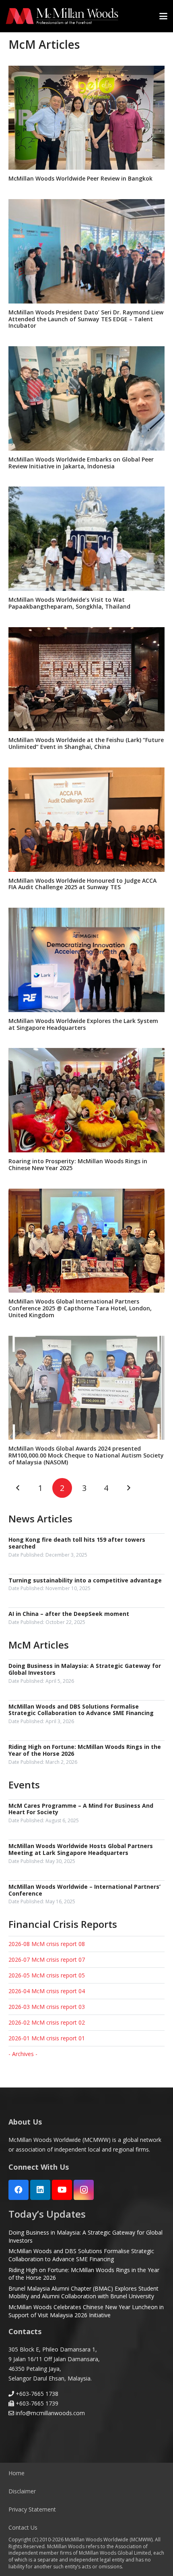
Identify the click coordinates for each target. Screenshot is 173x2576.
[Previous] (18, 1488)
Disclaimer (22, 2491)
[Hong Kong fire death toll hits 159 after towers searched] (86, 1548)
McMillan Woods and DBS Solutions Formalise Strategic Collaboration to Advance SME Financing (81, 2255)
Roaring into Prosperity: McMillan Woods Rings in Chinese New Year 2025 (78, 1164)
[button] (163, 16)
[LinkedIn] (40, 2190)
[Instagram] (84, 2190)
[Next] (128, 1488)
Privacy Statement (32, 2509)
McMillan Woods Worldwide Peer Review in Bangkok (80, 178)
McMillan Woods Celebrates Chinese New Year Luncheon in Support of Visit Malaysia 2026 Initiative (86, 2311)
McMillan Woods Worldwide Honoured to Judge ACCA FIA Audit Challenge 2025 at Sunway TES (82, 884)
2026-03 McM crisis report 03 (47, 2007)
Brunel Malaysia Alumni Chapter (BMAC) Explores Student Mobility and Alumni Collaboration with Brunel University (83, 2292)
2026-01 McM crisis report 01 (47, 2038)
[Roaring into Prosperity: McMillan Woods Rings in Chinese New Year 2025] (86, 1100)
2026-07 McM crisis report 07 (47, 1960)
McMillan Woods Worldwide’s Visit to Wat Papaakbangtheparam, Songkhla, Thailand (69, 603)
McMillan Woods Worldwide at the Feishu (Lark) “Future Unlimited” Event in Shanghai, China (86, 743)
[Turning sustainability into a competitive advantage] (86, 1585)
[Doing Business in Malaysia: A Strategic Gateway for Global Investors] (86, 1674)
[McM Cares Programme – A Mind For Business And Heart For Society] (86, 1814)
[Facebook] (19, 2190)
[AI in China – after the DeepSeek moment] (86, 1619)
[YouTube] (62, 2190)
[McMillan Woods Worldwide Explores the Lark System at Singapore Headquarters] (86, 960)
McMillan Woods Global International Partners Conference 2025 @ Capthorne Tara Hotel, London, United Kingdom (80, 1308)
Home (16, 2473)
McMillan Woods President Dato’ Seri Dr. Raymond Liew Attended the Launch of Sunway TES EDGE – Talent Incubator (86, 319)
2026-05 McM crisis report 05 (47, 1975)
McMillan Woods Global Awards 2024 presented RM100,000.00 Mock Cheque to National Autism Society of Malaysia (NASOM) (86, 1455)
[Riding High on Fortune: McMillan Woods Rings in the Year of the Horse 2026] (86, 1755)
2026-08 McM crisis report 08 (47, 1944)
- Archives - (23, 2054)
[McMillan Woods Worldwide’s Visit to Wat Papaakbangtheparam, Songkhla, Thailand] (86, 539)
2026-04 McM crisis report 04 (47, 1991)
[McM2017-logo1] (62, 16)
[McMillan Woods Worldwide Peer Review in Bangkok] (86, 118)
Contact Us (23, 2527)
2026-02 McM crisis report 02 (47, 2022)
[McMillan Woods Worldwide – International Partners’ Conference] (86, 1895)
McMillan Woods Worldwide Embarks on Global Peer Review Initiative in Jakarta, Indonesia (81, 463)
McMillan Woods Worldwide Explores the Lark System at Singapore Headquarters (83, 1024)
